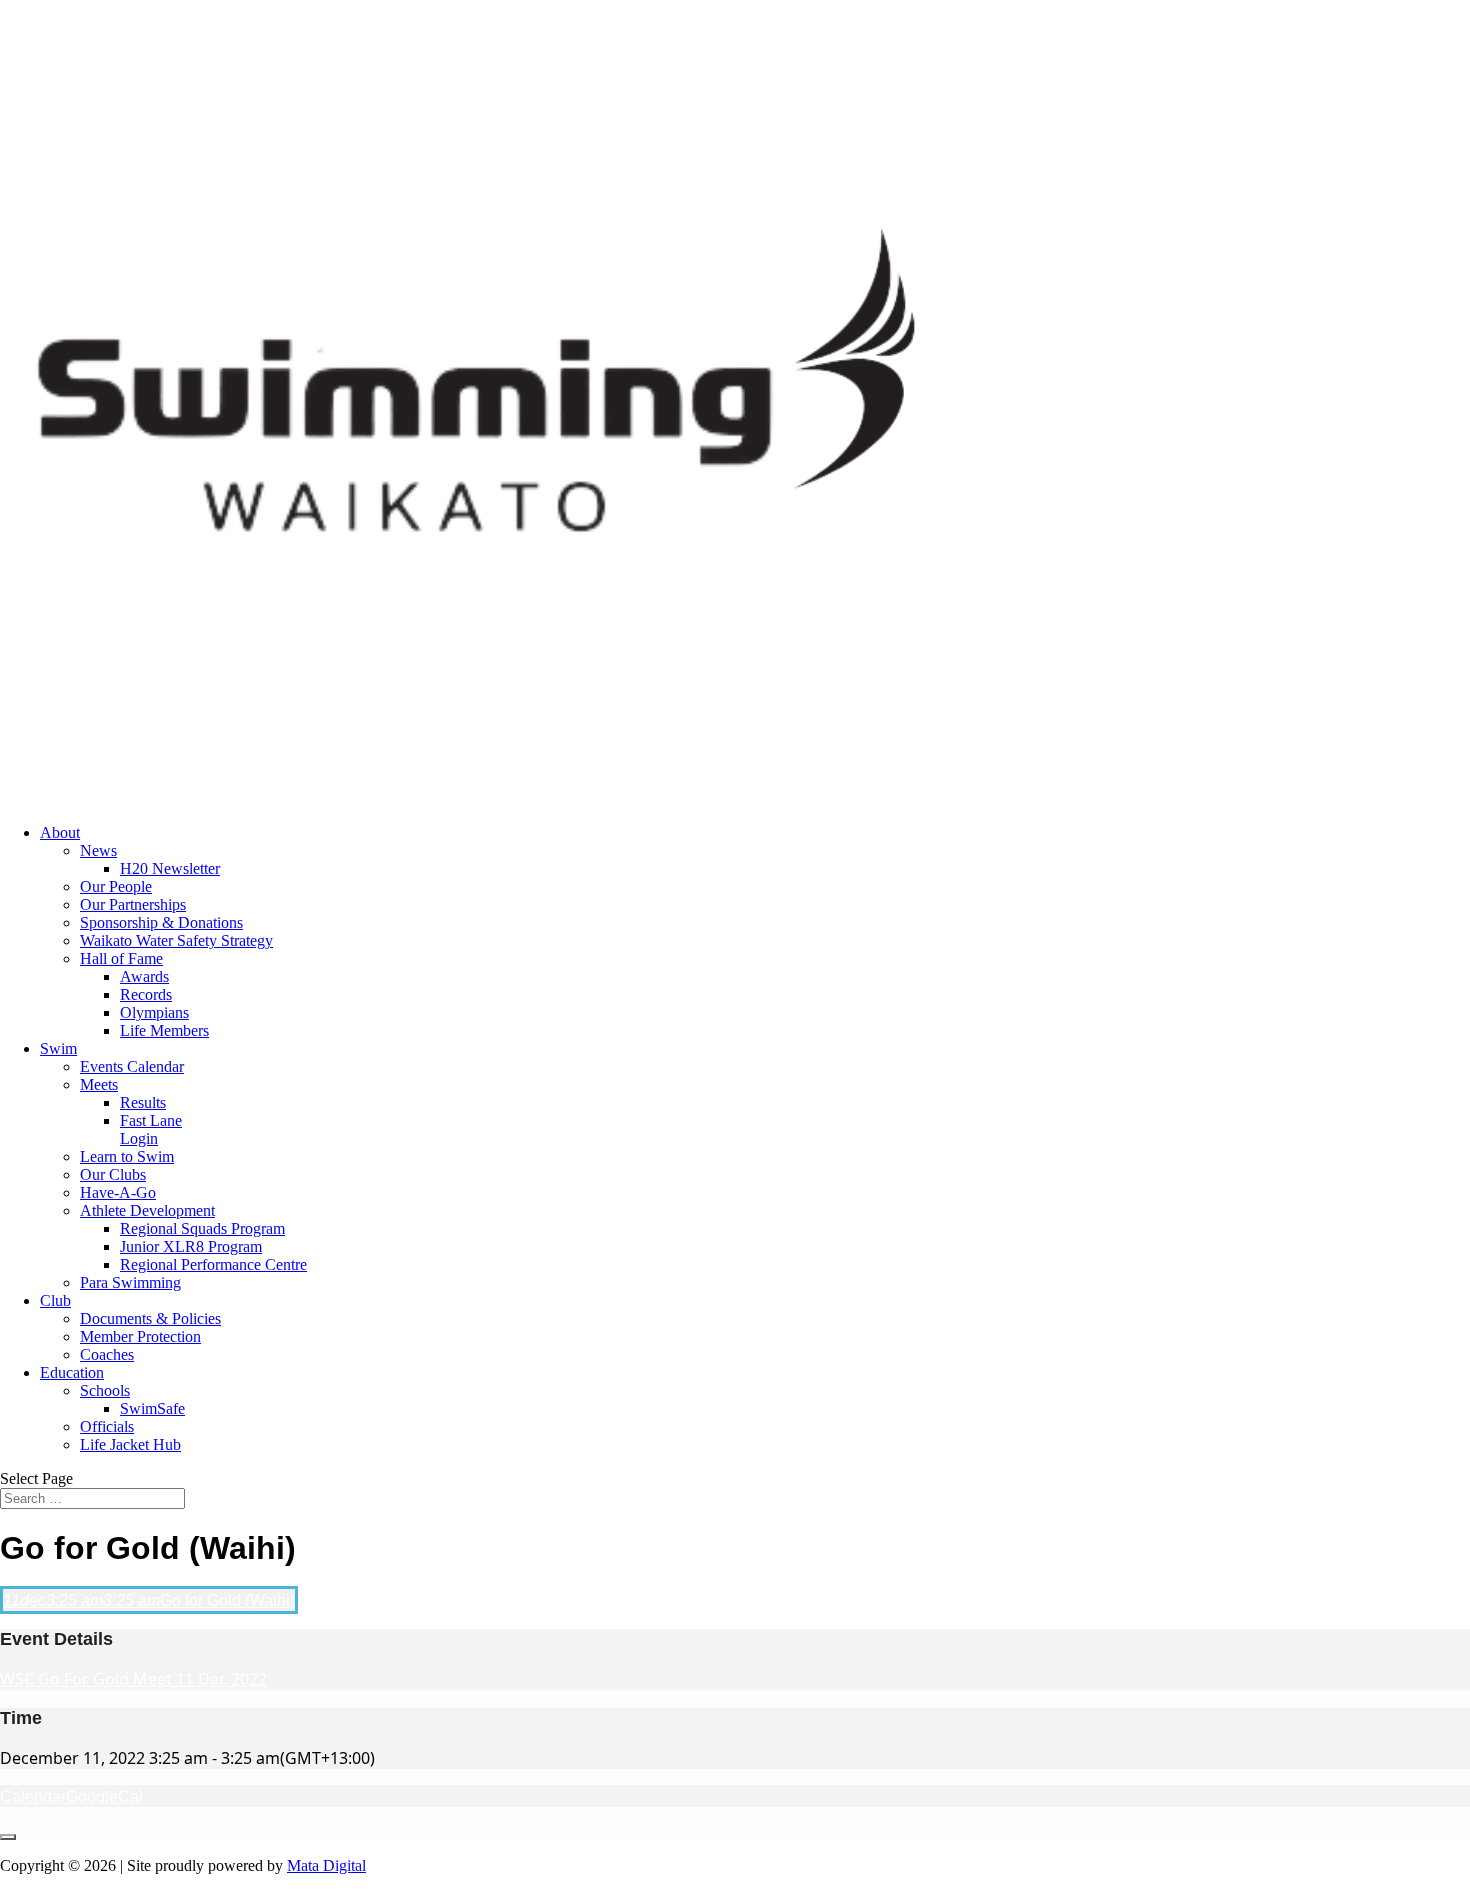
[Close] (8, 1837)
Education (72, 1372)
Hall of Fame (121, 958)
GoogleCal (104, 1796)
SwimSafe (152, 1408)
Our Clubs (113, 1174)
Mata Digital (326, 1865)
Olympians (154, 1012)
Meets (99, 1084)
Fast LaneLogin (151, 1129)
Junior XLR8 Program (191, 1246)
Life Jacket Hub (130, 1444)
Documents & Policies (150, 1318)
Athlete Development (147, 1210)
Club (55, 1300)
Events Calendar (132, 1066)
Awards (144, 976)
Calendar (33, 1796)
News (98, 850)
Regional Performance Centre (213, 1264)
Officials (107, 1426)
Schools (105, 1390)
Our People (116, 886)
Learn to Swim (127, 1156)
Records (146, 994)
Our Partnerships (133, 904)
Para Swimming (130, 1282)
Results (143, 1102)
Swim (58, 1048)
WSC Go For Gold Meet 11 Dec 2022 (133, 1679)
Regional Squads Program (202, 1228)
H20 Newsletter (170, 868)
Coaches (107, 1354)
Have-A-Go (118, 1192)
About (60, 832)
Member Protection (140, 1336)
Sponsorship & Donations (161, 922)
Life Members (164, 1030)
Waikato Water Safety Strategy (176, 940)
